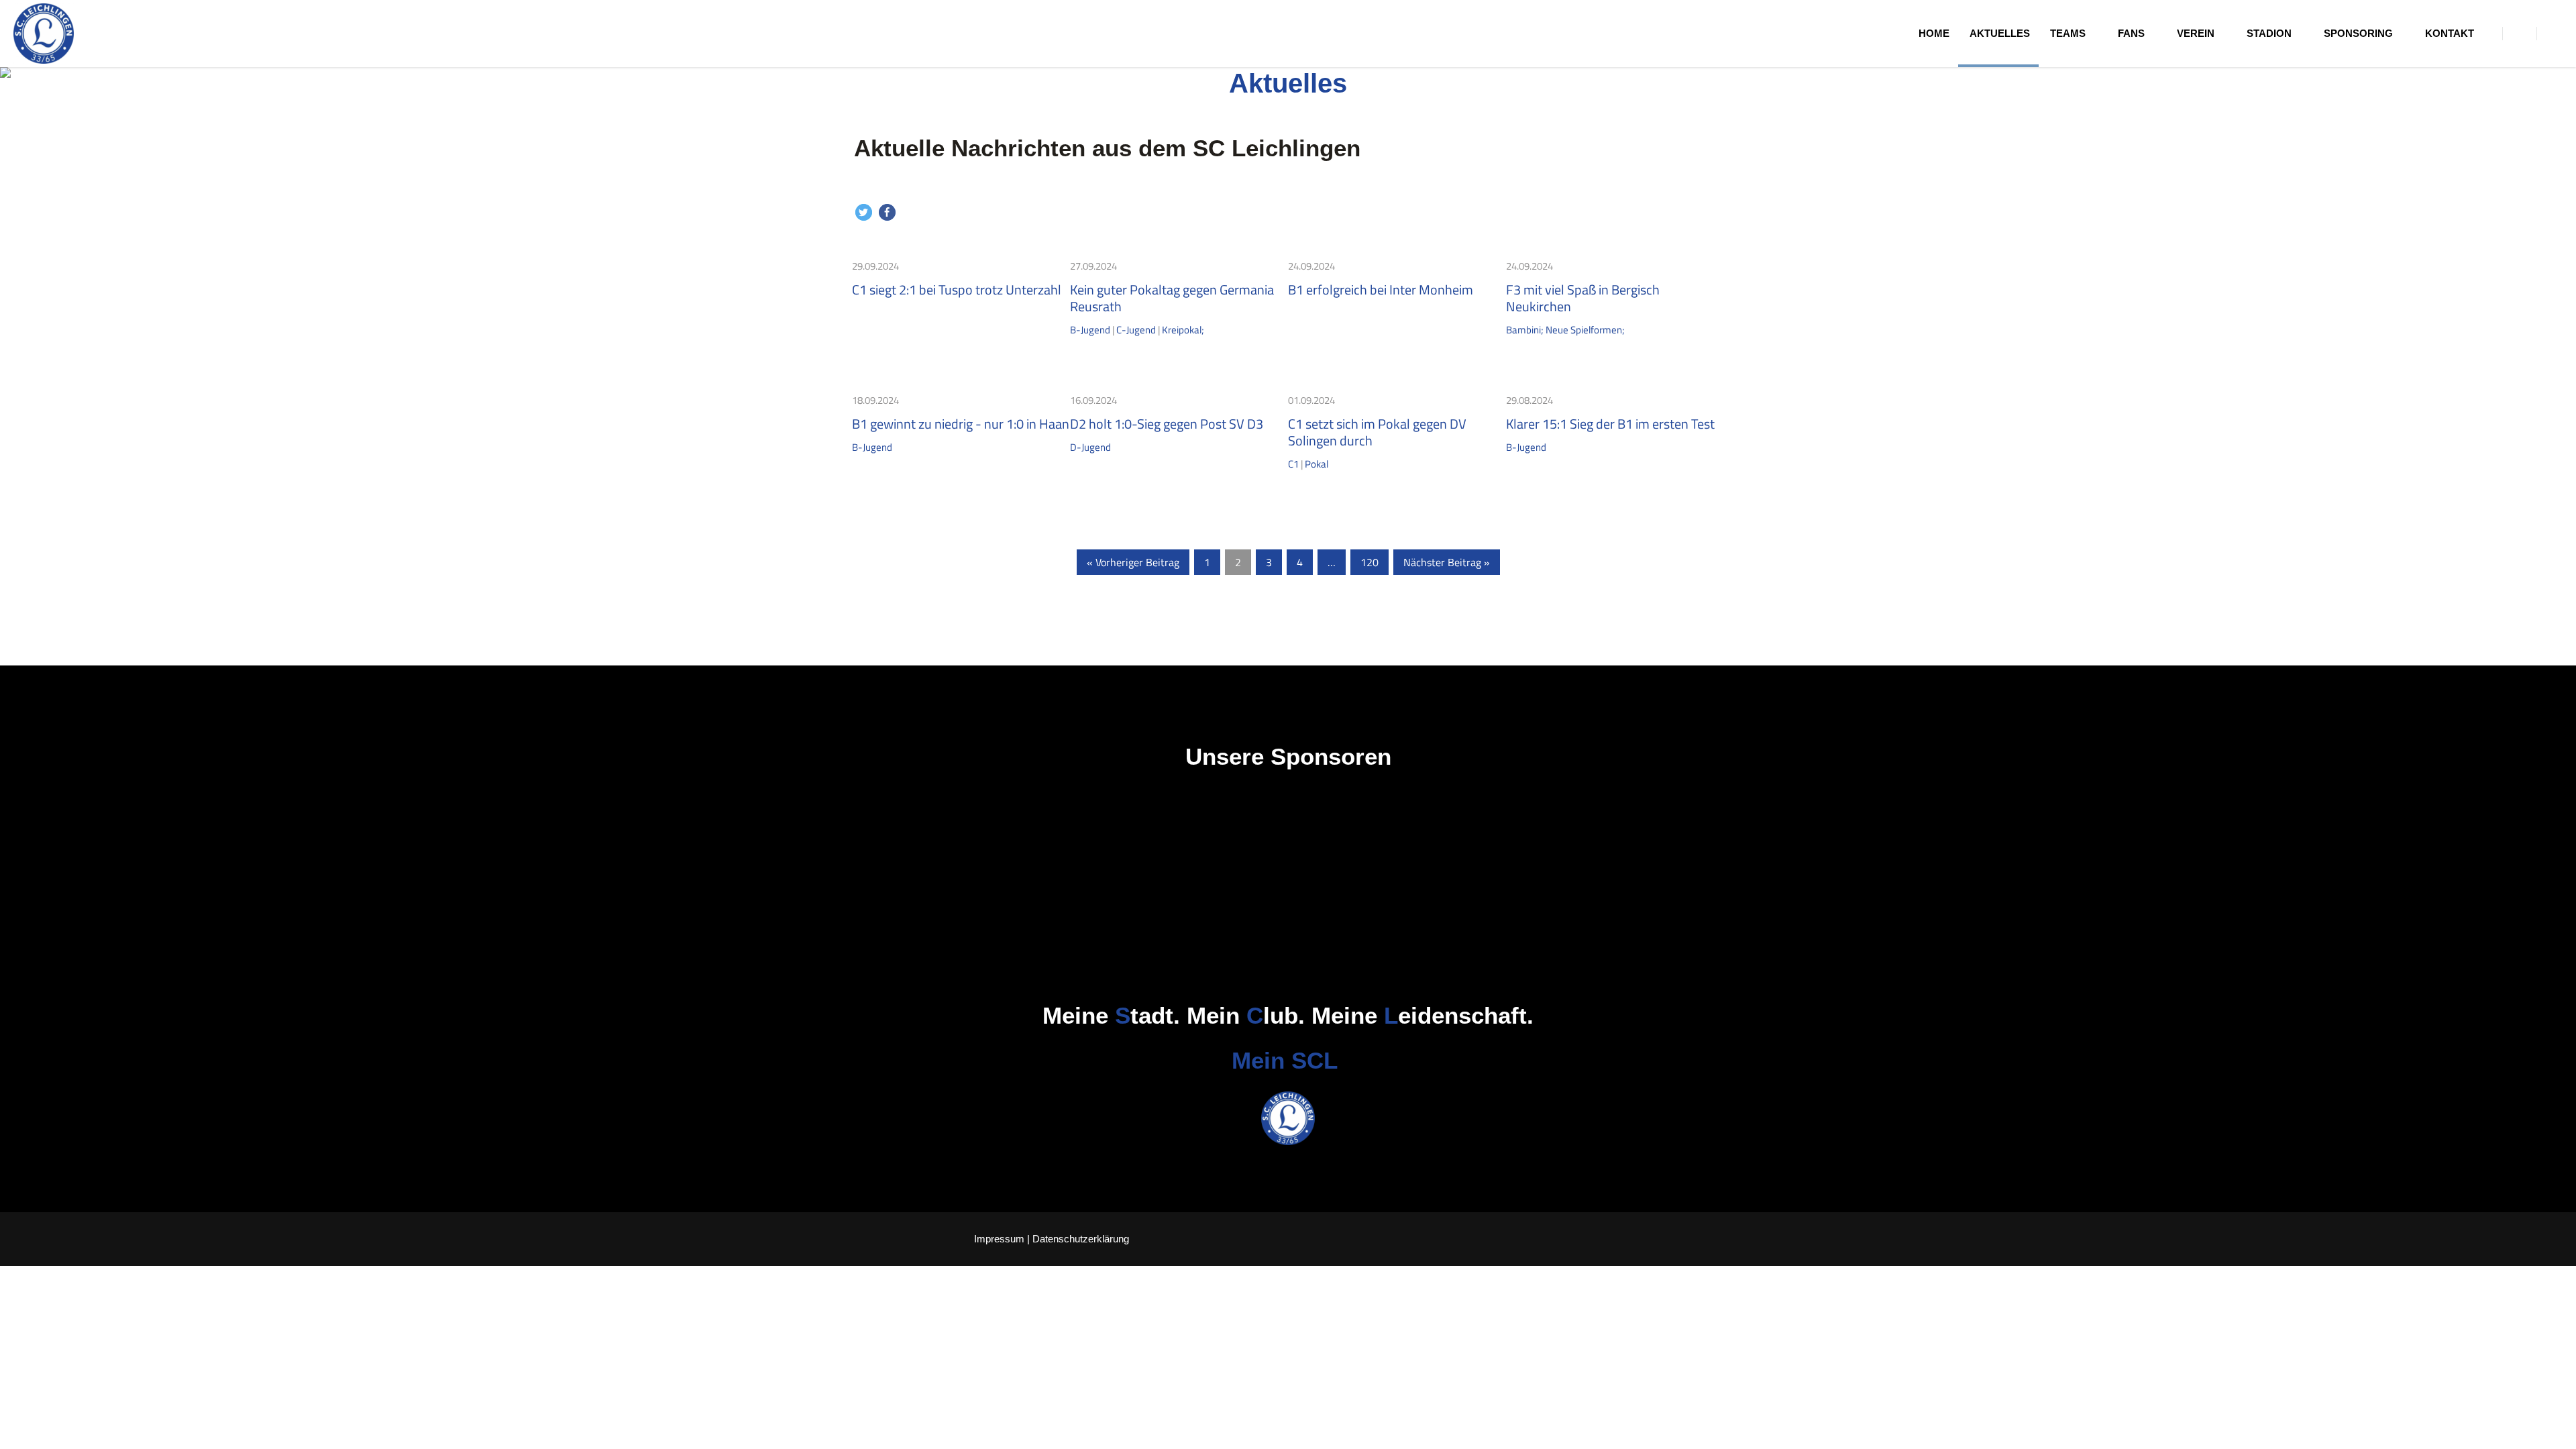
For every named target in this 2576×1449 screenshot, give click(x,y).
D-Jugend (1090, 447)
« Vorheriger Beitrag (1133, 562)
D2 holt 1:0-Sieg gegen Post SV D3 (1167, 424)
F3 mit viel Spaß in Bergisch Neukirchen (1583, 298)
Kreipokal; (1183, 330)
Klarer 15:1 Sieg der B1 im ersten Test (1610, 424)
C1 (1293, 464)
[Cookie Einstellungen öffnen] (30, 1432)
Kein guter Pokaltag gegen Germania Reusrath (1172, 298)
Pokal (1317, 464)
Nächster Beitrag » (1447, 562)
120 (1370, 562)
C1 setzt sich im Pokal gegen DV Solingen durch (1377, 432)
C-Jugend (1136, 330)
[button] (864, 212)
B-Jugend (1090, 330)
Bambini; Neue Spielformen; (1565, 330)
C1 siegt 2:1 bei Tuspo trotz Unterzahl (957, 289)
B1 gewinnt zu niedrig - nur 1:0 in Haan (961, 424)
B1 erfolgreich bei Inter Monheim (1381, 289)
